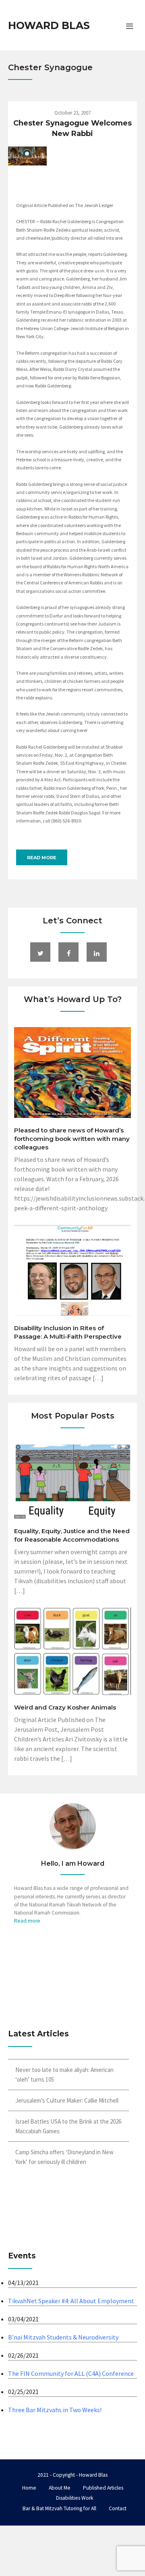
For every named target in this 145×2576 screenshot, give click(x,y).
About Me (60, 2488)
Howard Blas (49, 25)
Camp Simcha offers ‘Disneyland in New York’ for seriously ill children (64, 2157)
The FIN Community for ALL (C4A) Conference (71, 2373)
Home (29, 2488)
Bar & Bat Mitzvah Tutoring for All (59, 2508)
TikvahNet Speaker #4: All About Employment (71, 2301)
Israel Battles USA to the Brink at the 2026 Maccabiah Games (68, 2126)
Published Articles (103, 2488)
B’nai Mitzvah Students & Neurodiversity (63, 2337)
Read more (42, 858)
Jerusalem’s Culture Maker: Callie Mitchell (67, 2100)
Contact (118, 2508)
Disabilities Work (75, 2498)
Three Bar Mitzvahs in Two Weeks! (55, 2410)
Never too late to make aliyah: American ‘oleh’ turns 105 (64, 2075)
